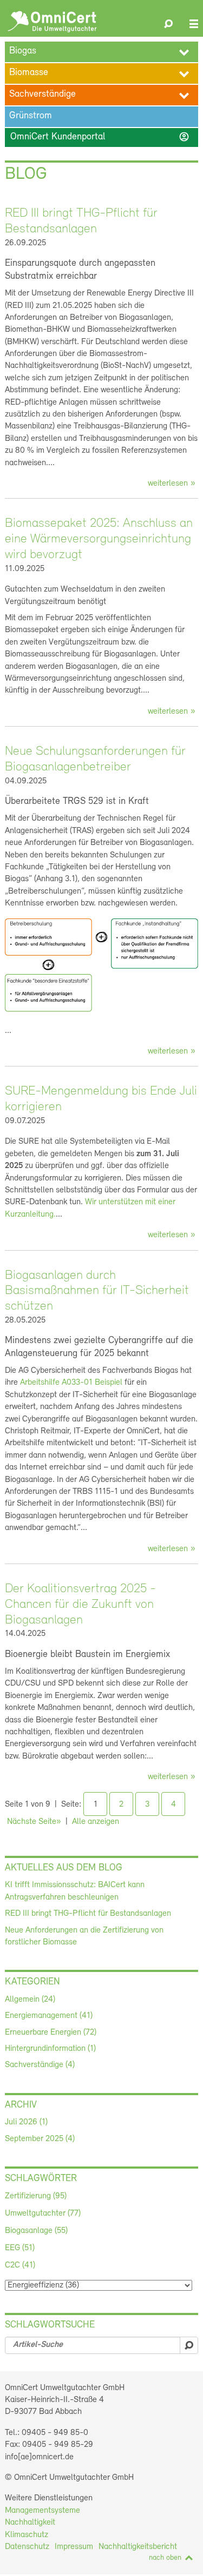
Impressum (74, 2547)
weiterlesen (168, 484)
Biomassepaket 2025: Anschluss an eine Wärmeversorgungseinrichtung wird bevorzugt (99, 539)
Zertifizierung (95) (36, 2196)
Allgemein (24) (30, 2000)
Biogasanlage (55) (36, 2231)
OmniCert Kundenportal (100, 137)
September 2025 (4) (40, 2139)
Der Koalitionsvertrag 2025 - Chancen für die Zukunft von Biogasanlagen (80, 1605)
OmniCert (52, 22)
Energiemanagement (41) (49, 2016)
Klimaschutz (27, 2535)
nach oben (165, 2558)
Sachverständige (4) (40, 2065)
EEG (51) (20, 2248)
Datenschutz (27, 2547)
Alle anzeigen (96, 1822)
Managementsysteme (42, 2511)
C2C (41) (20, 2265)
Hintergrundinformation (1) (50, 2049)
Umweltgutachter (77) (43, 2213)
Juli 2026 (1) (26, 2122)
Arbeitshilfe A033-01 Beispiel (71, 1383)
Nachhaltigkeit (30, 2523)
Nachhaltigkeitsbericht (138, 2547)
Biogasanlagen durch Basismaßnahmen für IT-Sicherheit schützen (97, 1291)
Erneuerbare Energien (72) (51, 2032)
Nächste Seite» (34, 1822)
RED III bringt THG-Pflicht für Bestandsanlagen (88, 1914)
